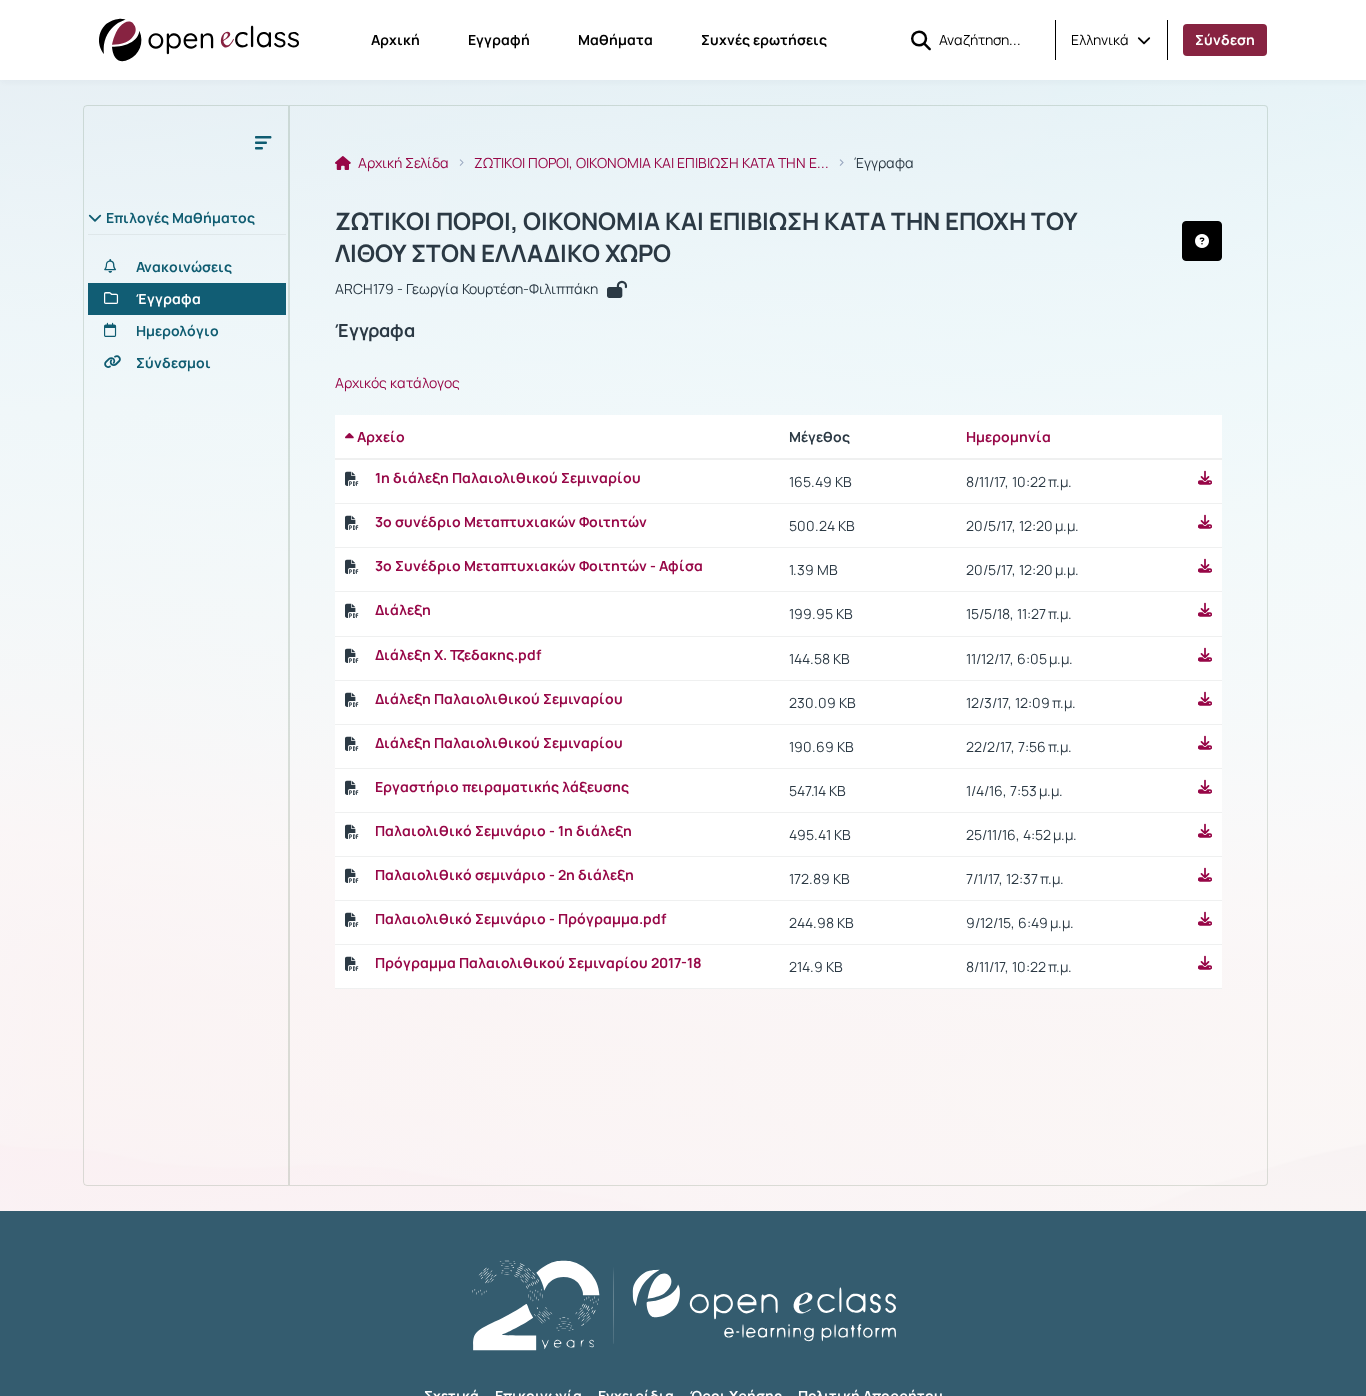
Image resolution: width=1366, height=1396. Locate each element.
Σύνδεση (1225, 39)
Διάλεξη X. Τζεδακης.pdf (458, 655)
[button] (1111, 40)
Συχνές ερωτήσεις (764, 39)
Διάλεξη (403, 610)
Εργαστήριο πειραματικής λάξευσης (502, 787)
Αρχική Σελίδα (402, 163)
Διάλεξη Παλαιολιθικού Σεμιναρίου (499, 699)
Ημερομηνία (1008, 436)
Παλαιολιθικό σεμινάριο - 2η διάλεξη (504, 875)
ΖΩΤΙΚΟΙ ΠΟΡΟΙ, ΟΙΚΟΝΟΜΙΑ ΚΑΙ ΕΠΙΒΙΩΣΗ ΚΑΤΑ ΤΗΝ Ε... (651, 163)
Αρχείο (379, 436)
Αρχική (395, 39)
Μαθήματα (615, 39)
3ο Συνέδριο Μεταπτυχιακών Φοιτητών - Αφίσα (539, 566)
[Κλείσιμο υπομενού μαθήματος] (263, 142)
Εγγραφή (499, 39)
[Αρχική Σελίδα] (199, 40)
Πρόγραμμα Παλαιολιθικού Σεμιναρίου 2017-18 (538, 963)
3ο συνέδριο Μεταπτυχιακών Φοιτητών (511, 522)
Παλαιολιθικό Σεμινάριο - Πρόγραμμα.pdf (520, 919)
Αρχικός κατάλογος (397, 383)
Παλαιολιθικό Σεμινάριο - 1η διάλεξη (503, 831)
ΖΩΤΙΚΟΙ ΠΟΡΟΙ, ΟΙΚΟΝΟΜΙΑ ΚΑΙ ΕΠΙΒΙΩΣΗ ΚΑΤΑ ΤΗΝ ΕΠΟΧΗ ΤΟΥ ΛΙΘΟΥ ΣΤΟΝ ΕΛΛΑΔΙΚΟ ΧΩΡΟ (706, 237)
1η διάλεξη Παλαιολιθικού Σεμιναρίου (508, 478)
